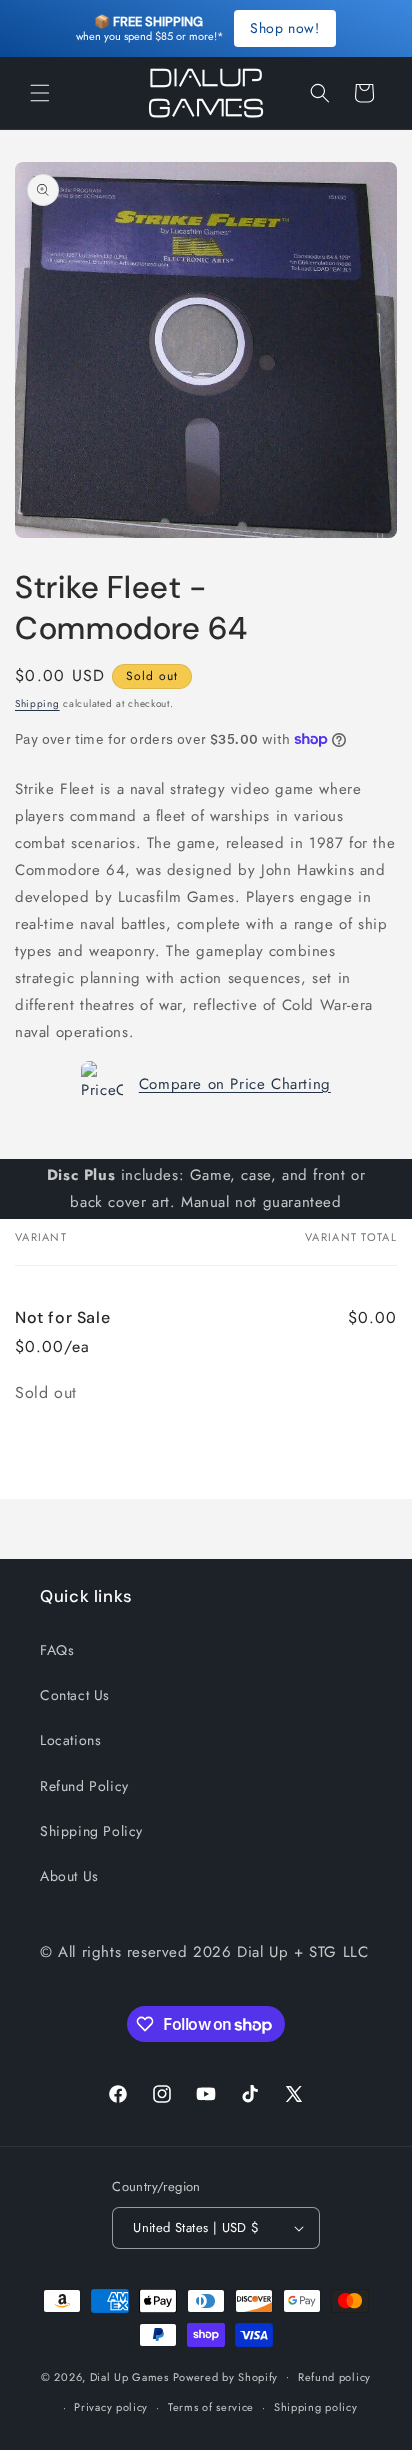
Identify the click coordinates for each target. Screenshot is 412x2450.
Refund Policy (84, 1786)
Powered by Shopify (226, 2376)
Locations (70, 1740)
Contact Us (75, 1695)
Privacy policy (111, 2407)
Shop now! (284, 28)
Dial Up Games (129, 2376)
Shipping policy (316, 2407)
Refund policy (334, 2377)
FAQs (57, 1650)
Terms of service (211, 2407)
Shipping (37, 703)
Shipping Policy (91, 1831)
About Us (69, 1876)
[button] (40, 93)
